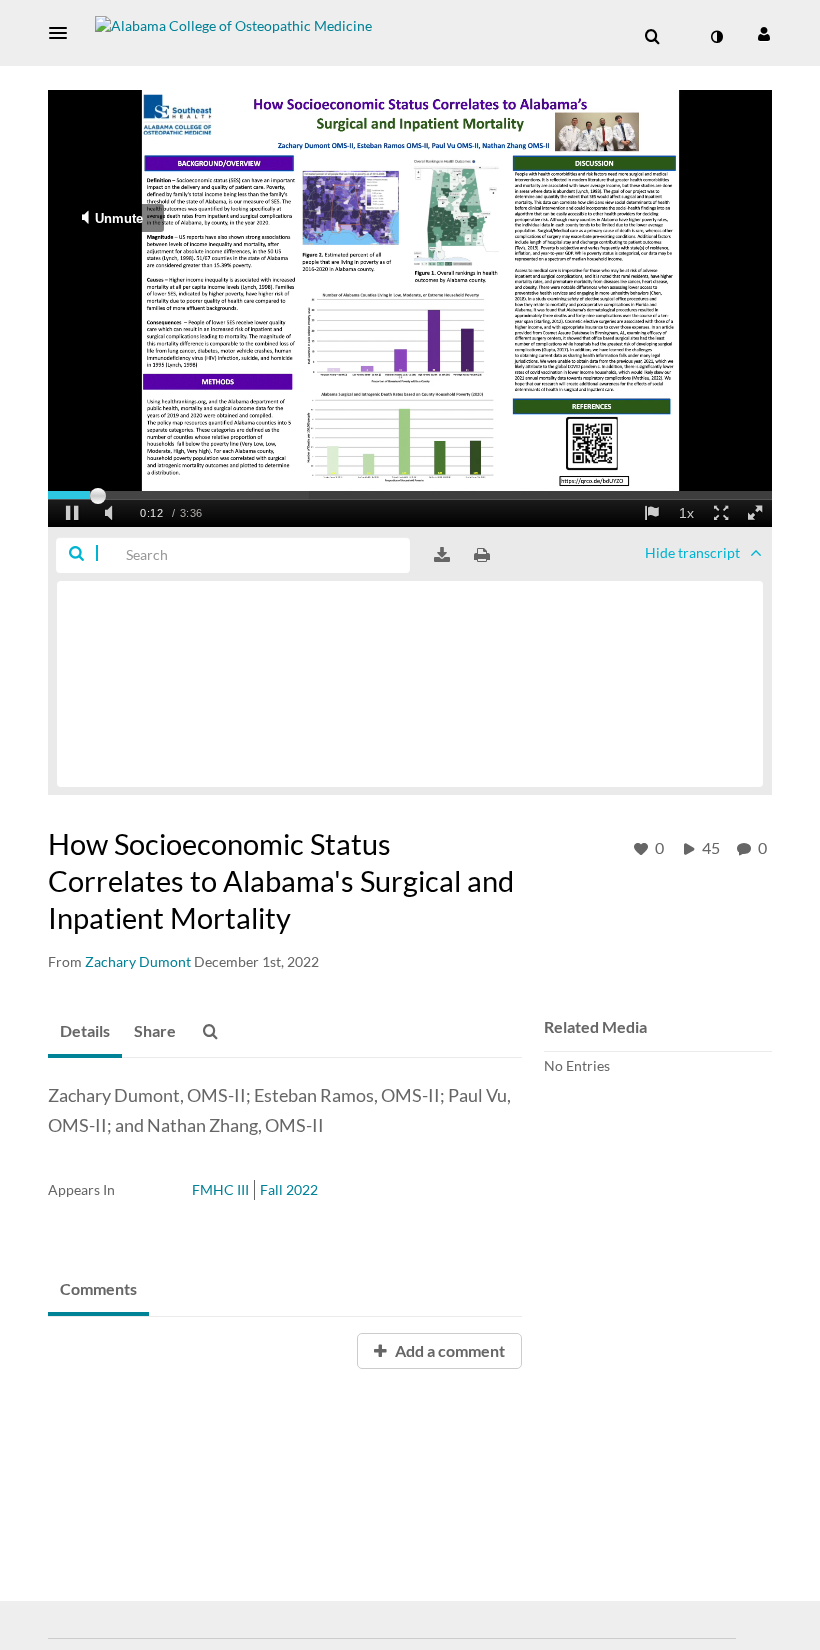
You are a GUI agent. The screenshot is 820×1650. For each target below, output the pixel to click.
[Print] (482, 555)
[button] (64, 33)
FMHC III (220, 1189)
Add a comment (448, 1350)
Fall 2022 (289, 1189)
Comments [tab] (98, 1288)
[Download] (442, 555)
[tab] (85, 1032)
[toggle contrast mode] (716, 37)
